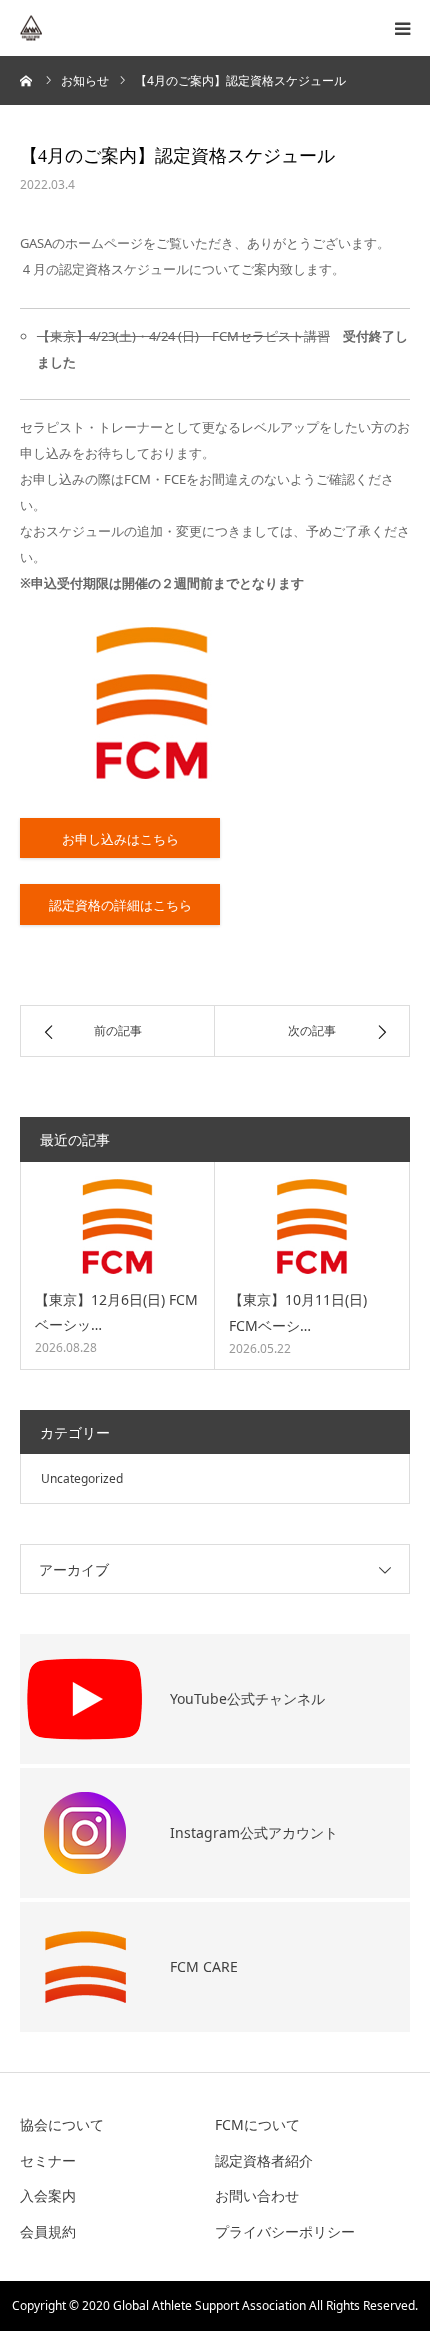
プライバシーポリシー (285, 2231)
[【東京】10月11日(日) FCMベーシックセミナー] (312, 1227)
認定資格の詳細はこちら (120, 905)
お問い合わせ (257, 2195)
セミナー (48, 2160)
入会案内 (48, 2195)
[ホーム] (27, 80)
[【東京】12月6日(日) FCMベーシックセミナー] (117, 1226)
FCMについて (257, 2124)
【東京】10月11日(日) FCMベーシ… (298, 1312)
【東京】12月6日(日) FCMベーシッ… (116, 1312)
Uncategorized (82, 1478)
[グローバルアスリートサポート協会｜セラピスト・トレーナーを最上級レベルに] (80, 28)
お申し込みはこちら (120, 839)
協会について (62, 2124)
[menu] (402, 28)
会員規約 (48, 2231)
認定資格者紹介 (264, 2160)
